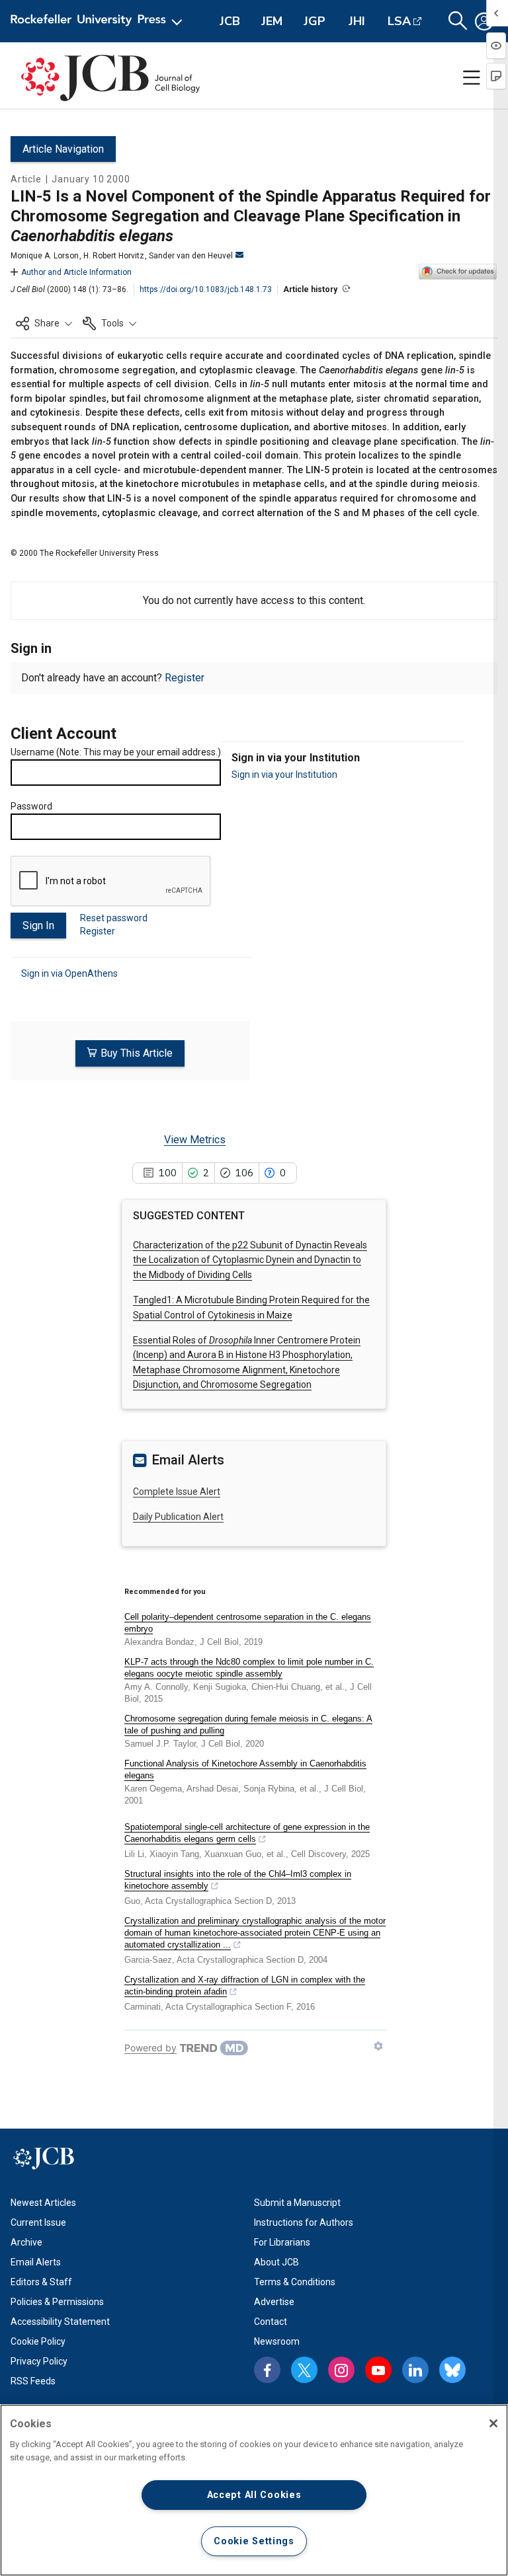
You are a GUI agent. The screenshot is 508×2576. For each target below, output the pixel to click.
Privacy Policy (39, 2361)
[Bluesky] (452, 2370)
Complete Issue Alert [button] (177, 1492)
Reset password (114, 918)
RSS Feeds (33, 2381)
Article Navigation (63, 149)
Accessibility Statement (60, 2322)
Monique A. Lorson (45, 256)
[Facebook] (267, 2370)
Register (185, 678)
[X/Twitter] (304, 2370)
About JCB (276, 2262)
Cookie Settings (254, 2541)
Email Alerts (36, 2262)
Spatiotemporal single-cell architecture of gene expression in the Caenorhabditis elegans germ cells (247, 1833)
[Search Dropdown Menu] (458, 21)
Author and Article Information (76, 272)
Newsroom (277, 2341)
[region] (254, 2490)
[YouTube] (378, 2370)
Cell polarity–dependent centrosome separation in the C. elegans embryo (248, 1623)
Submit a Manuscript (297, 2203)
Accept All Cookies (254, 2495)
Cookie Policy (38, 2341)
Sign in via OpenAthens (69, 973)
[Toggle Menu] (472, 78)
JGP (315, 21)
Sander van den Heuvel (191, 256)
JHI (357, 21)
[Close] (493, 2423)
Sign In (38, 926)
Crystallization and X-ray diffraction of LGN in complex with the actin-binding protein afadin (245, 1986)
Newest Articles (43, 2203)
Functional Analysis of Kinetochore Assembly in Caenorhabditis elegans (245, 1769)
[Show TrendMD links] (378, 2046)
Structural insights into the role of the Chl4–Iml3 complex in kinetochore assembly (238, 1880)
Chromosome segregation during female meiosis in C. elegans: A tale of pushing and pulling (248, 1724)
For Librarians (282, 2242)
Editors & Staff (41, 2282)
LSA (399, 21)
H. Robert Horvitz (114, 256)
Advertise (274, 2302)
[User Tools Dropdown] (484, 21)
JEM (272, 21)
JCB (230, 21)
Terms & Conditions (295, 2282)
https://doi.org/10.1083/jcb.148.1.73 (206, 289)
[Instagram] (341, 2370)
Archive (26, 2242)
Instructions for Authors (304, 2222)
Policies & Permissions (57, 2302)
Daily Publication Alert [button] (178, 1517)
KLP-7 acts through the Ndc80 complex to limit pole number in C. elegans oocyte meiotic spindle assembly (249, 1668)
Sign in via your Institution (284, 775)
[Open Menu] (99, 21)
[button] (44, 323)
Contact (271, 2322)
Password (31, 806)
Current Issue (38, 2222)
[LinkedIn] (415, 2370)
